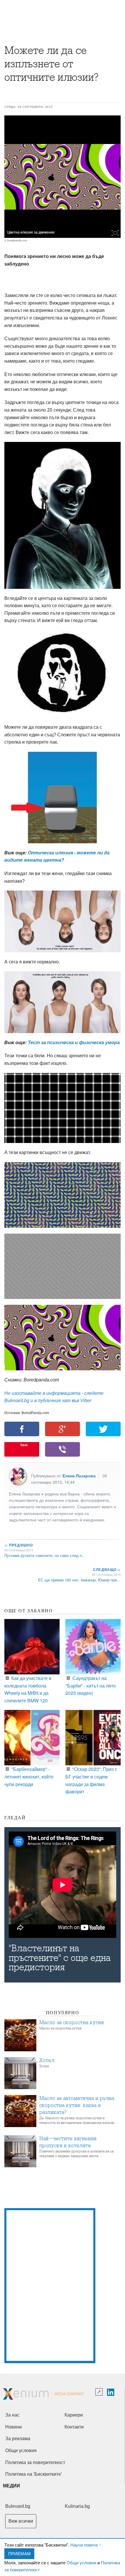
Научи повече (84, 2545)
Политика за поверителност (35, 2462)
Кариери (74, 2415)
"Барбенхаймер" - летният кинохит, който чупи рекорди (29, 1776)
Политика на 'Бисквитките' (34, 2474)
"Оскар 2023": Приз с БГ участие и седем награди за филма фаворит (91, 1780)
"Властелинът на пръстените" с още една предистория (60, 1958)
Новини (14, 2427)
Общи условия (81, 2562)
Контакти (74, 2427)
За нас (12, 2415)
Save (24, 1445)
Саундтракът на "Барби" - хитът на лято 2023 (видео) (91, 1685)
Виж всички (21, 2521)
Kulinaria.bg (77, 2506)
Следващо (107, 1569)
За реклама (18, 2439)
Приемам (19, 2553)
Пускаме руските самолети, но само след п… (45, 1555)
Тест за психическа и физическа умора (74, 1043)
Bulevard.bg (18, 2506)
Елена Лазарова (79, 1476)
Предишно (19, 1545)
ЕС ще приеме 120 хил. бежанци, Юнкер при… (79, 1580)
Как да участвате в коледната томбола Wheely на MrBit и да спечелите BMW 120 (28, 1689)
